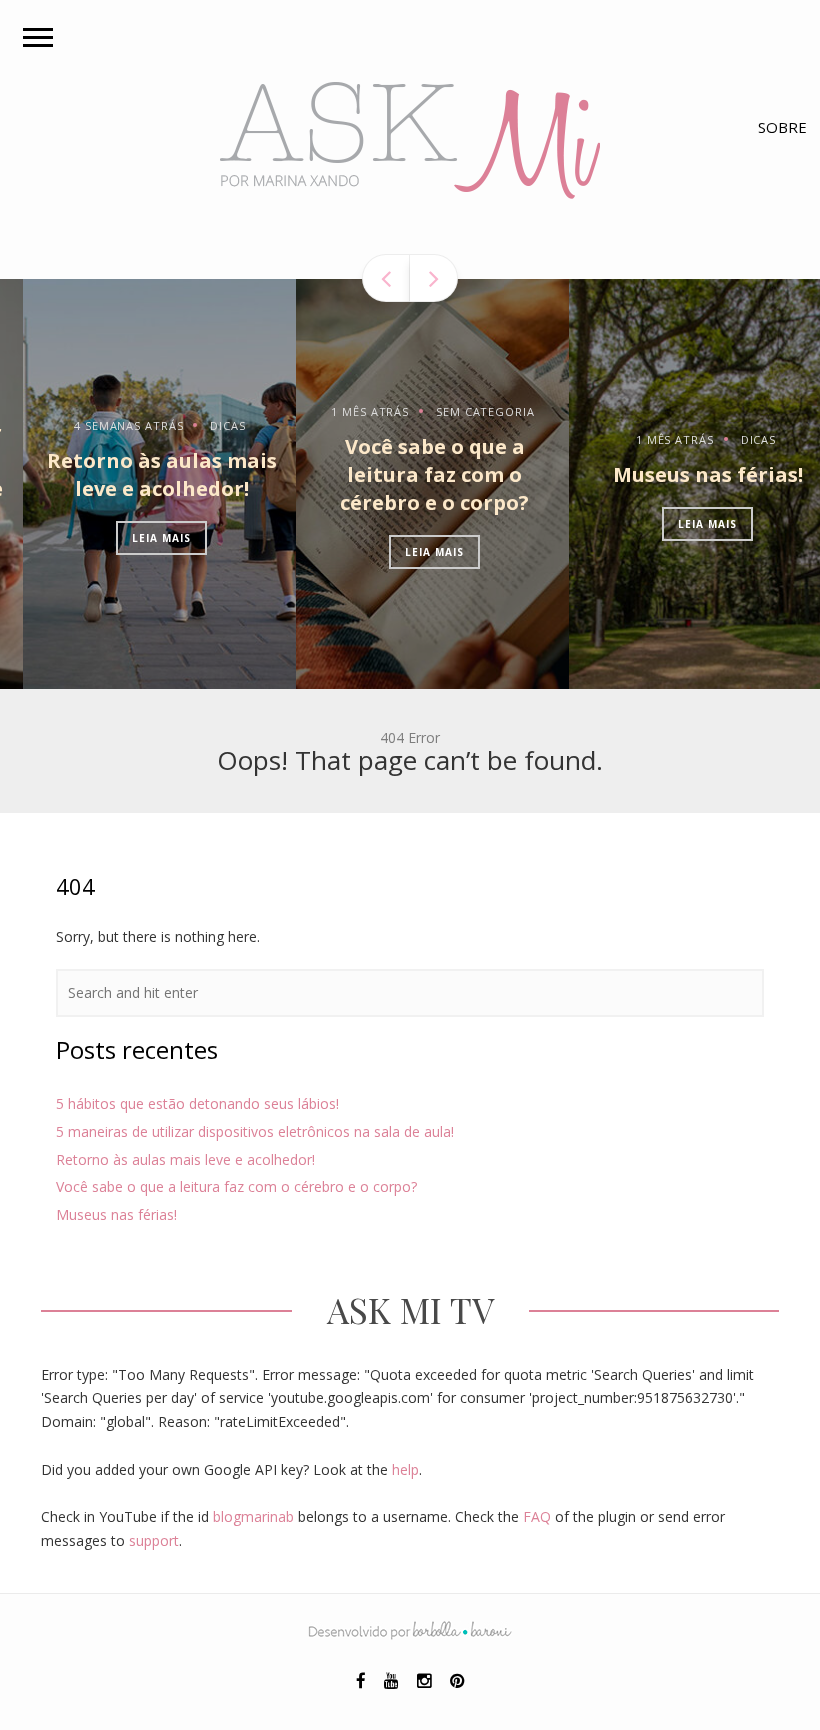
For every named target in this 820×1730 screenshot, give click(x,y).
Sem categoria (462, 411)
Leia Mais (138, 538)
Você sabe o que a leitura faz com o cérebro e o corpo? (411, 474)
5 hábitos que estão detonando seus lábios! (197, 1103)
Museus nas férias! (685, 474)
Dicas (204, 425)
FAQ (537, 1516)
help (405, 1469)
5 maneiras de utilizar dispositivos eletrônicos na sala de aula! (255, 1131)
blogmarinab (253, 1516)
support (154, 1540)
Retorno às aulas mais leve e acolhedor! (139, 474)
